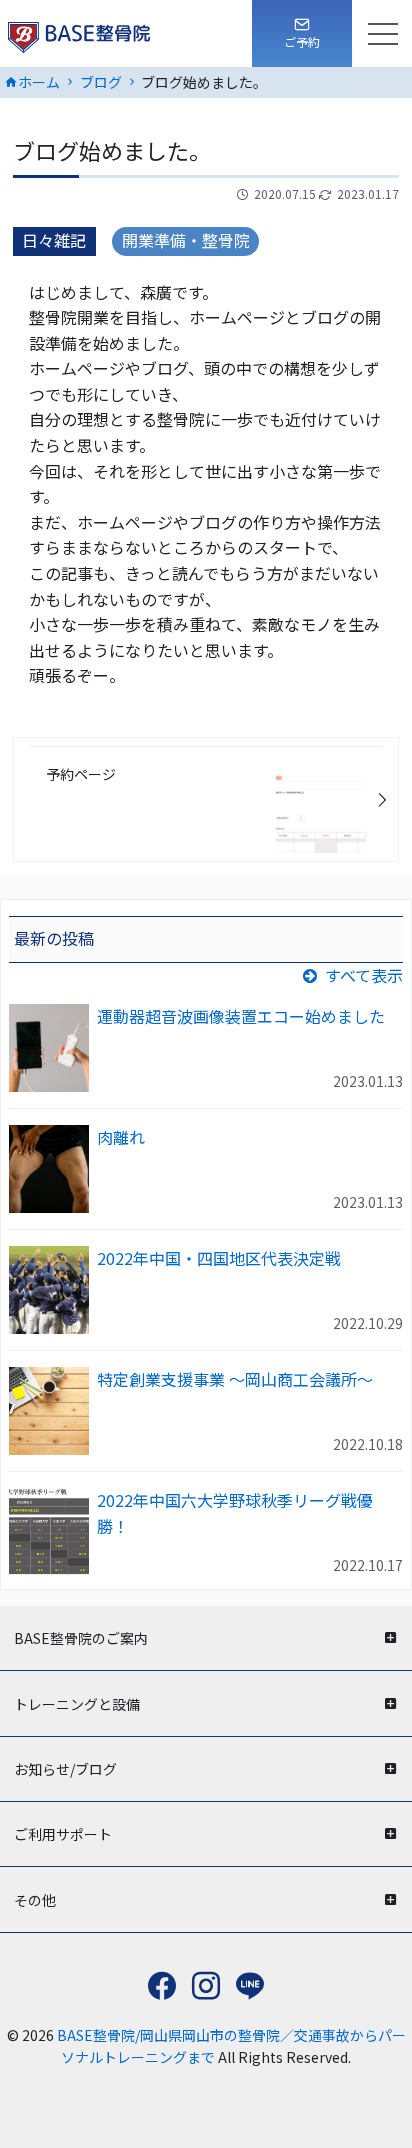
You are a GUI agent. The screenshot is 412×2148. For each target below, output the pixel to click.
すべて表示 (364, 975)
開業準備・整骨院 (186, 240)
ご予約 (302, 41)
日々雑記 (54, 240)
